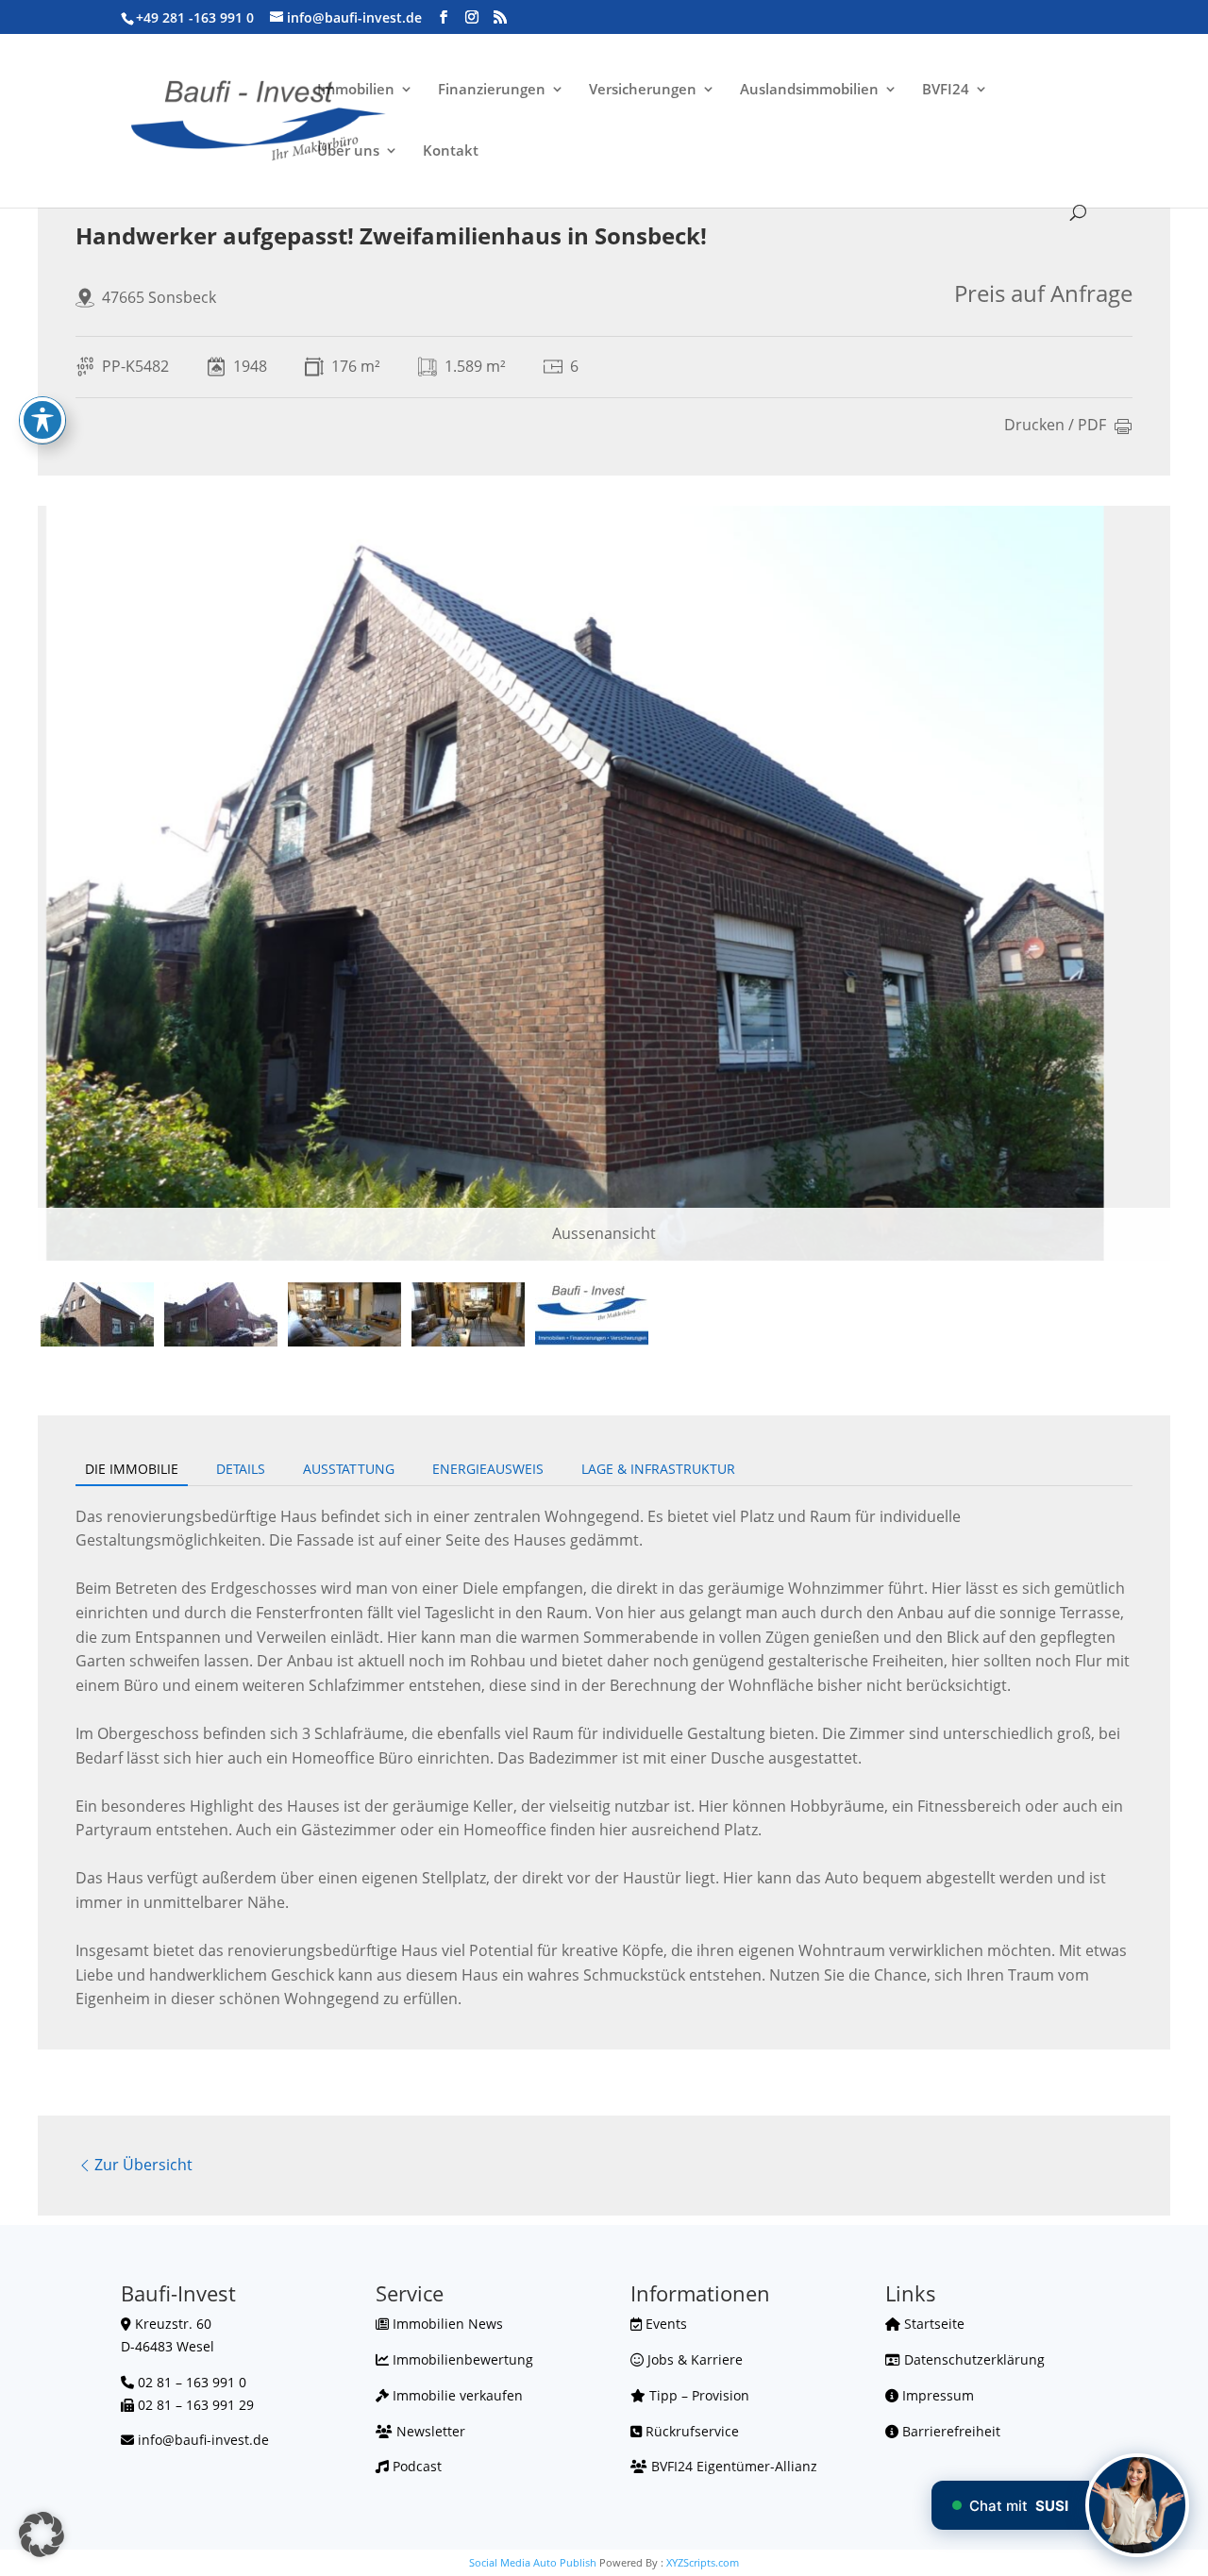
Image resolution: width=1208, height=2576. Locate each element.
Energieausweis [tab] (488, 1469)
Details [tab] (241, 1469)
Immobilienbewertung (461, 2359)
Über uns (348, 151)
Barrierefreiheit (949, 2431)
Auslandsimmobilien (809, 90)
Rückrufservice (690, 2431)
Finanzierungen (492, 90)
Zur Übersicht (143, 2165)
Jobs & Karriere (693, 2359)
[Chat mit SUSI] (1137, 2505)
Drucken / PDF (1055, 426)
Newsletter (429, 2431)
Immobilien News (446, 2324)
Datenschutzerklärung (973, 2359)
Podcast (415, 2466)
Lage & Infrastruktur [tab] (658, 1469)
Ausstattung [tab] (349, 1469)
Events (664, 2324)
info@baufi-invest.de (203, 2440)
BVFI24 (946, 90)
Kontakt (451, 151)
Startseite (932, 2324)
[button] (42, 2534)
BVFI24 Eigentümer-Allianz (732, 2466)
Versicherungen (643, 90)
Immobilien (356, 90)
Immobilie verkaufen (456, 2395)
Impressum (936, 2395)
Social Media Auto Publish (533, 2562)
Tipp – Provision (697, 2395)
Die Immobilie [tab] (132, 1469)
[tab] (97, 1314)
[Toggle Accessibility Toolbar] (42, 420)
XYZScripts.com (703, 2562)
